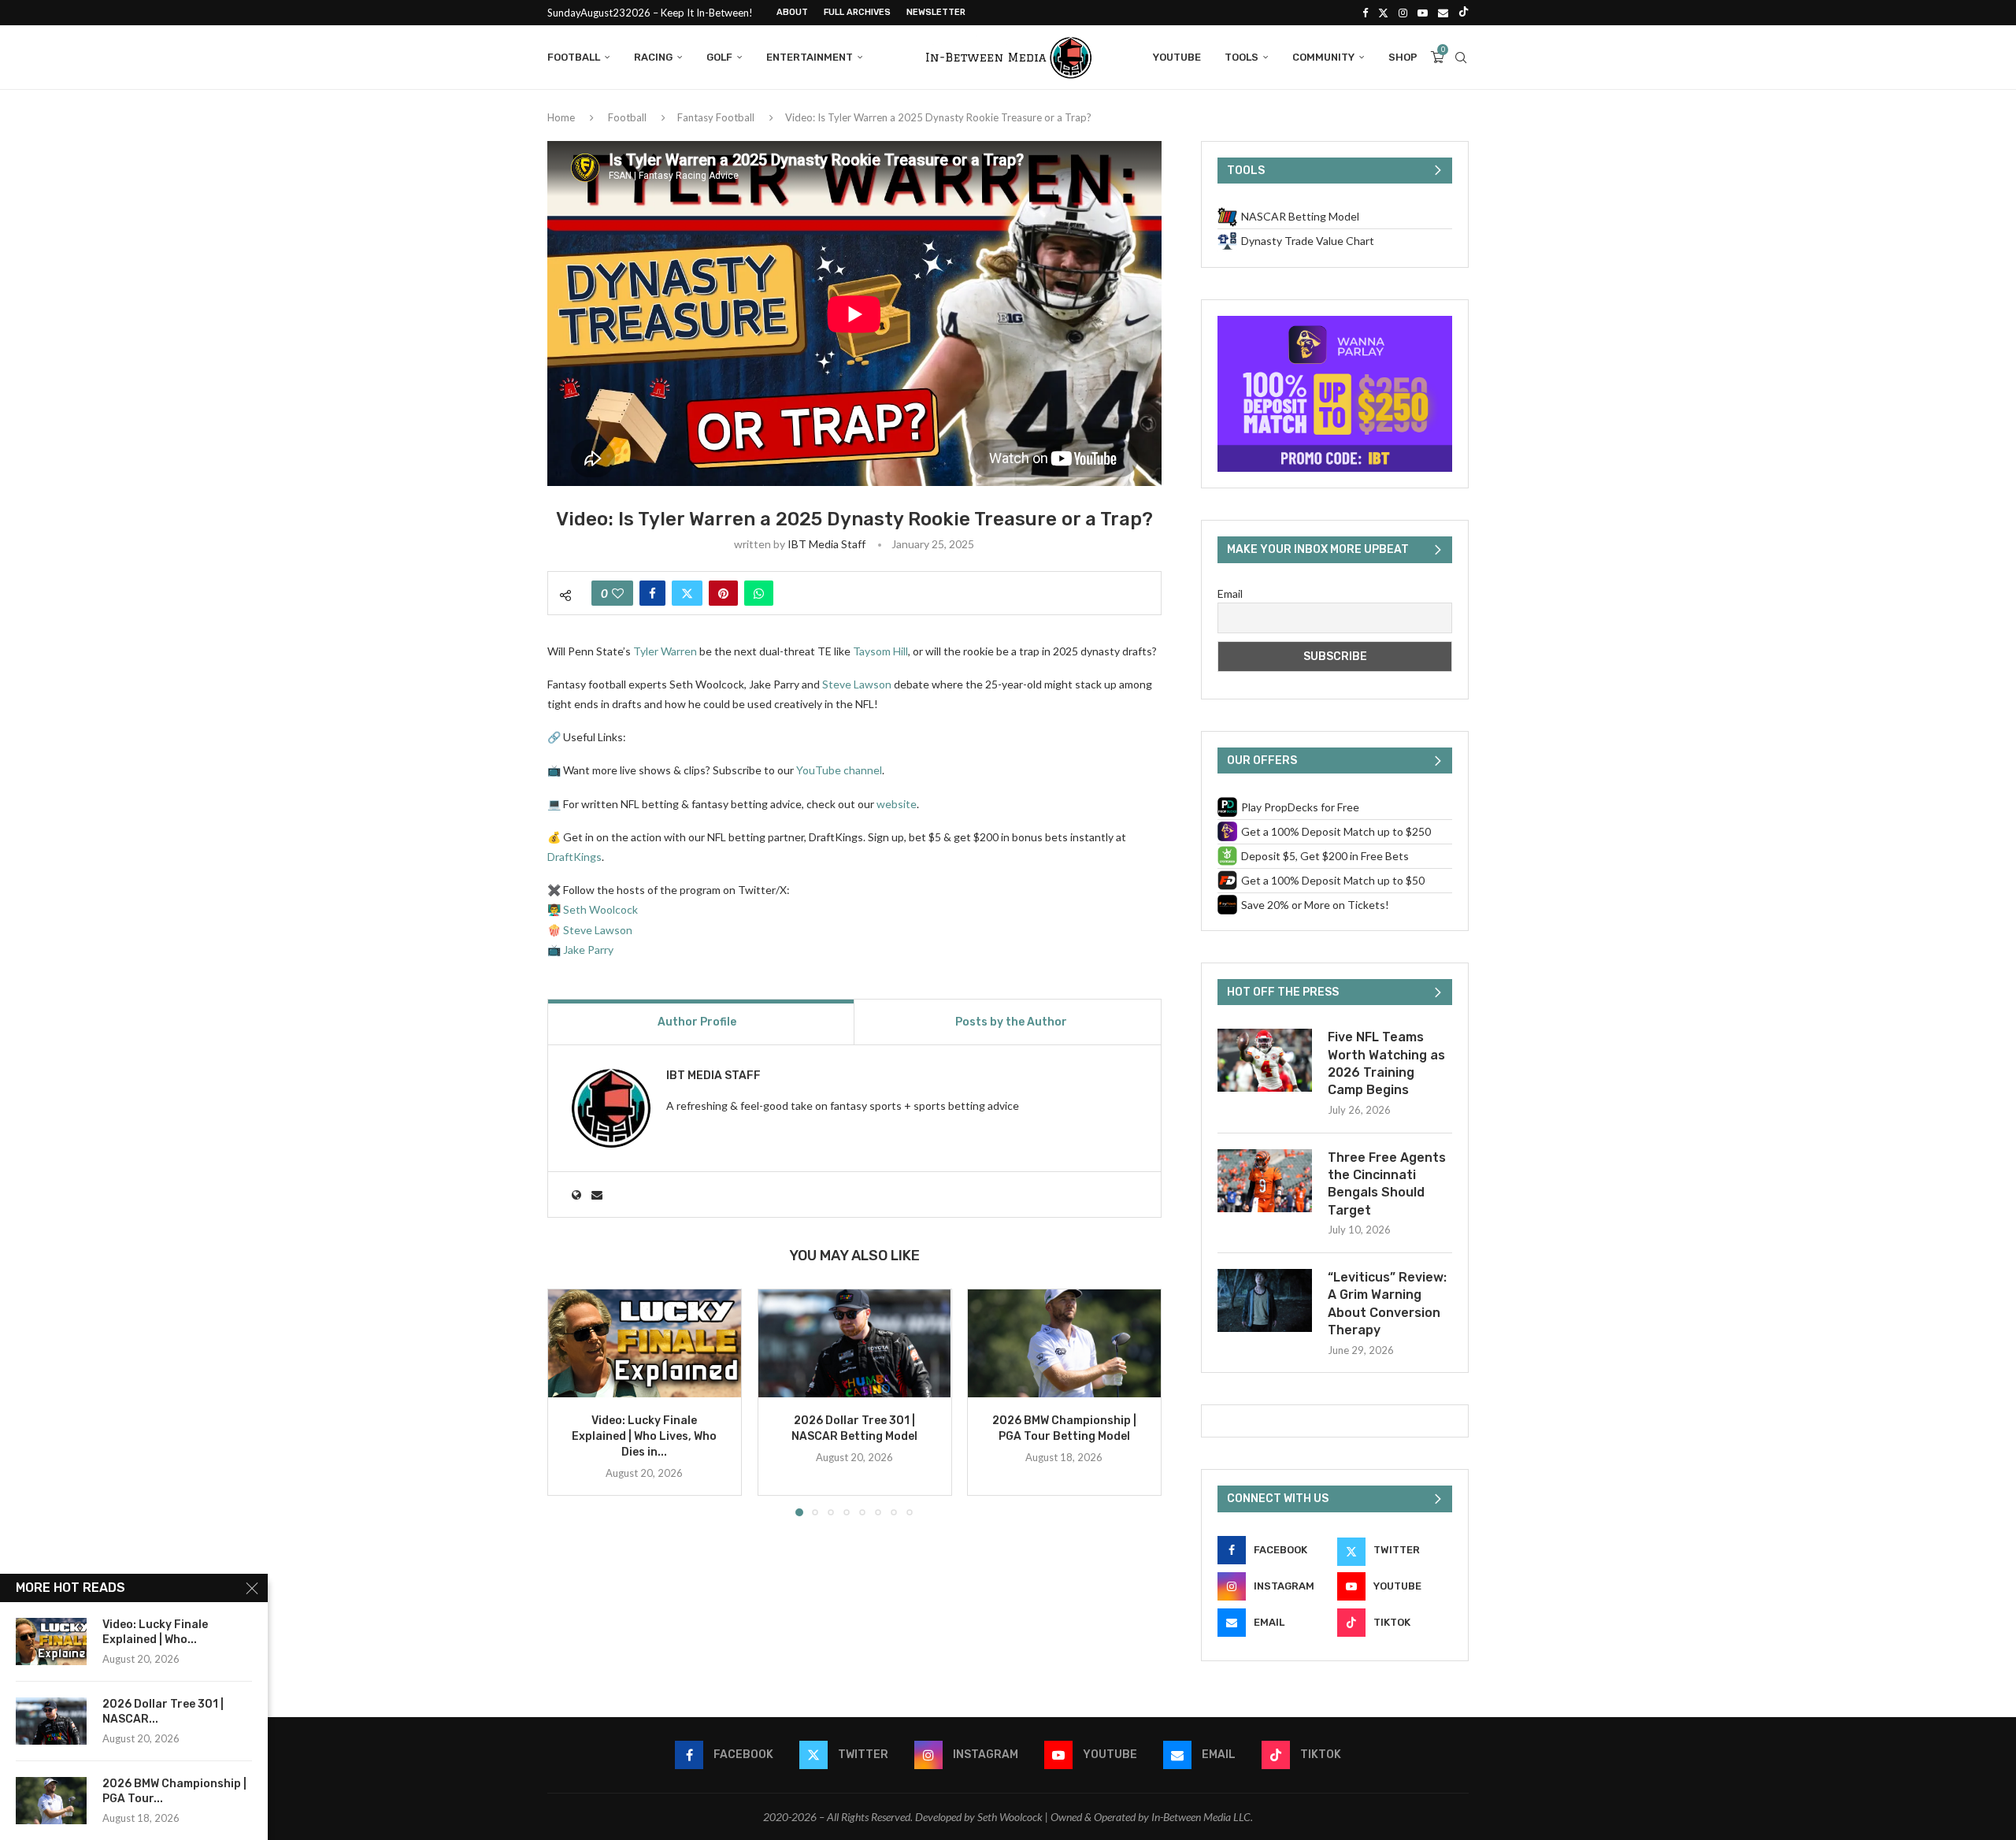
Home (561, 117)
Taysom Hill (880, 651)
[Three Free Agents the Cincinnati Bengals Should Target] (1265, 1181)
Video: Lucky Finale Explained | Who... (155, 1632)
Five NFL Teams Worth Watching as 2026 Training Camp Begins (1386, 1063)
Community (1323, 57)
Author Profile (697, 1022)
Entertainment (810, 57)
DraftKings (574, 857)
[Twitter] (1383, 13)
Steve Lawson (857, 684)
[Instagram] (1403, 13)
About (792, 12)
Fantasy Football (716, 117)
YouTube (1177, 57)
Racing (653, 57)
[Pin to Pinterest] (723, 593)
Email (1230, 594)
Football (574, 57)
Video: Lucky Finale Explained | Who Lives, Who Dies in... (644, 1436)
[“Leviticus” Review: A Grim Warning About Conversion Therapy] (1265, 1300)
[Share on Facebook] (652, 593)
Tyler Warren (665, 651)
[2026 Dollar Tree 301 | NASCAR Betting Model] (855, 1343)
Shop (1403, 57)
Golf (719, 57)
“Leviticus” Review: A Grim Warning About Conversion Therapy (1387, 1304)
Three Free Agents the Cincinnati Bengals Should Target (1387, 1184)
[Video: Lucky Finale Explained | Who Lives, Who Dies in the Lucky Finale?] (645, 1343)
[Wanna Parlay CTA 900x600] (1335, 323)
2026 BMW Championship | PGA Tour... (174, 1791)
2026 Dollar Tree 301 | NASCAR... (163, 1712)
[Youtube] (1423, 13)
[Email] (1443, 13)
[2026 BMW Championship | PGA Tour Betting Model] (1064, 1343)
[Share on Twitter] (687, 593)
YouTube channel (839, 770)
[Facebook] (1365, 13)
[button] (569, 1402)
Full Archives (857, 12)
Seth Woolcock (600, 909)
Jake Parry (588, 950)
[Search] (1461, 57)
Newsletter (936, 12)
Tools (1241, 57)
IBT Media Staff (826, 544)
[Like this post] (618, 593)
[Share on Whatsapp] (759, 593)
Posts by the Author (1011, 1022)
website (897, 804)
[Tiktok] (1464, 13)
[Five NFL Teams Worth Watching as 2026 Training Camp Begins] (1265, 1060)
